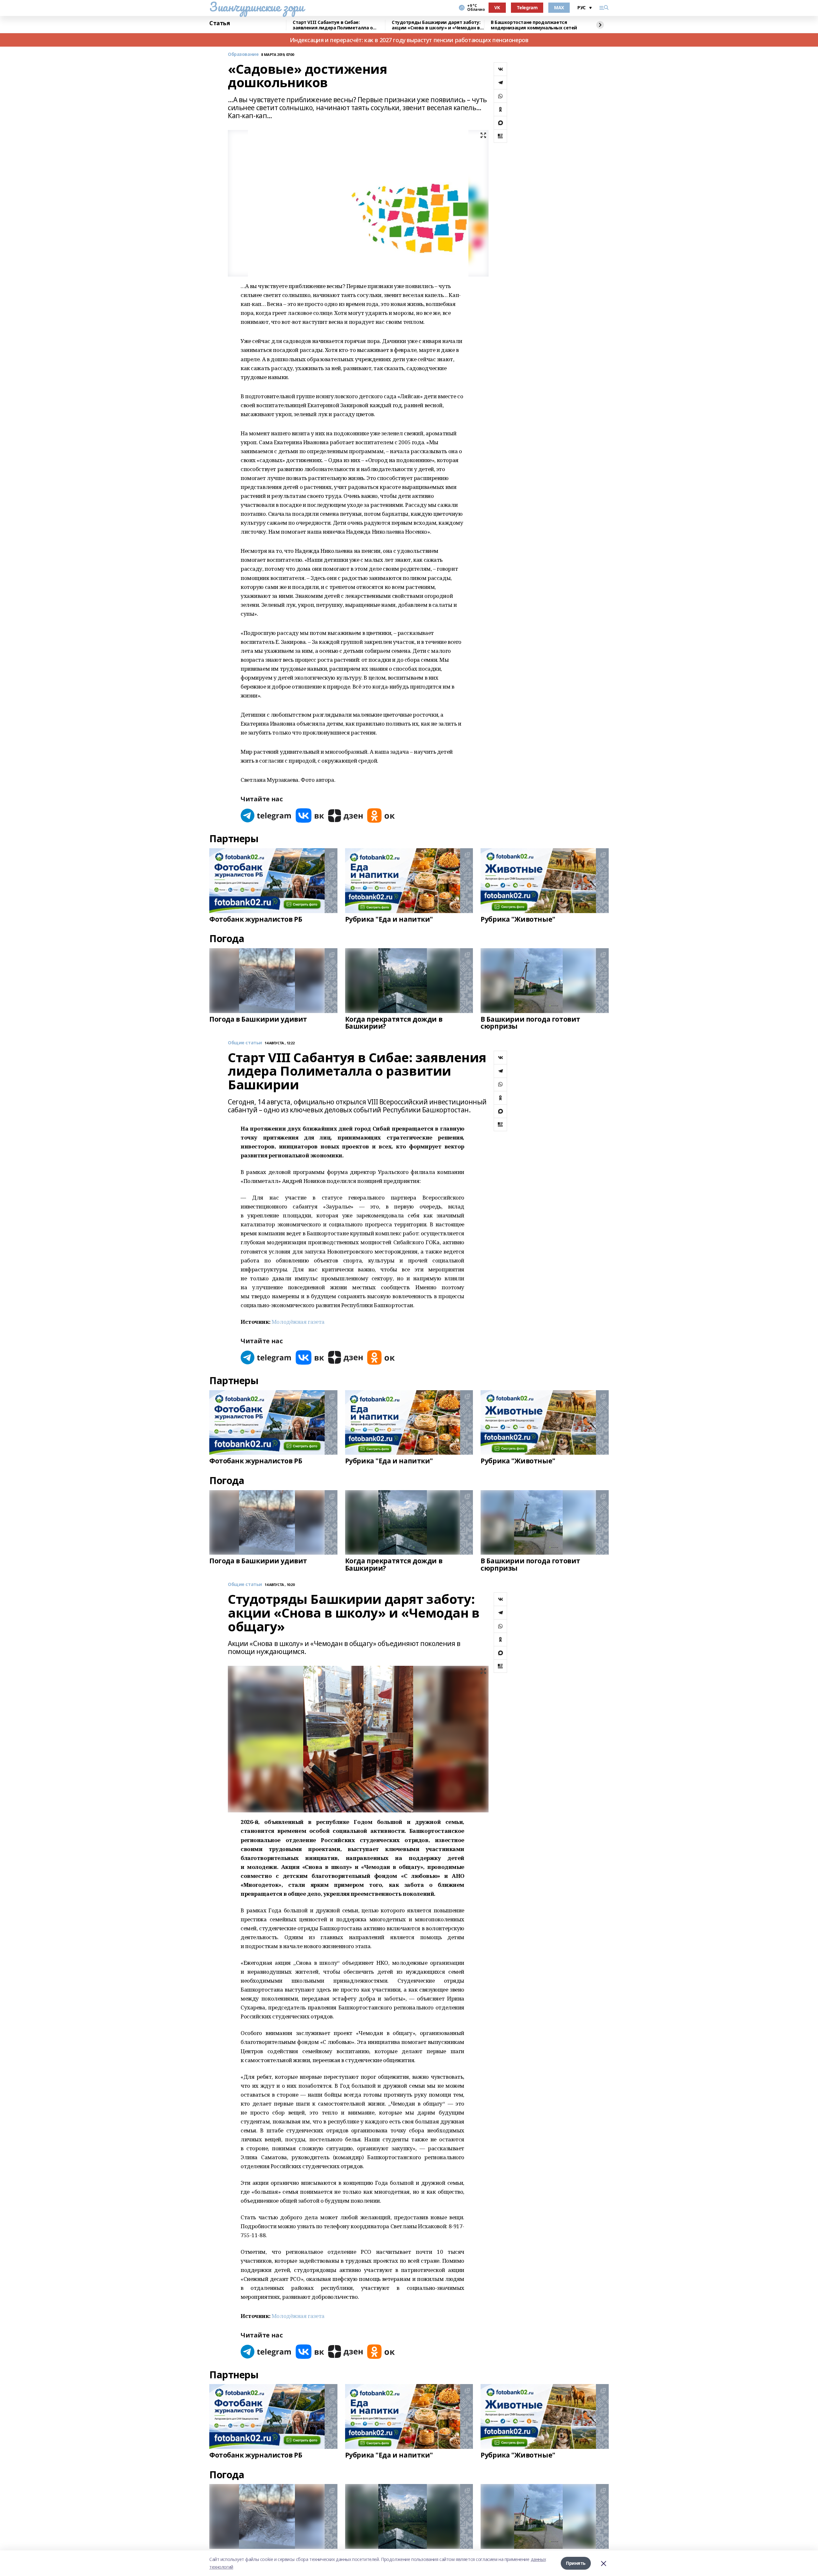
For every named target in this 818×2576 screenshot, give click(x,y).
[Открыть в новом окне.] (266, 815)
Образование (243, 54)
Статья (220, 23)
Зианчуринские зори (256, 7)
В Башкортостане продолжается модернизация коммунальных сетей (534, 25)
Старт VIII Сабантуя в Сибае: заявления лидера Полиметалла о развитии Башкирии (333, 25)
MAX (559, 8)
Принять (576, 2563)
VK (497, 8)
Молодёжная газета (298, 1322)
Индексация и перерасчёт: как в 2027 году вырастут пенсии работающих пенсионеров (409, 40)
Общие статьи (245, 1043)
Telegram (527, 8)
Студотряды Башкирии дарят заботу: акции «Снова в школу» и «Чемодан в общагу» (436, 25)
